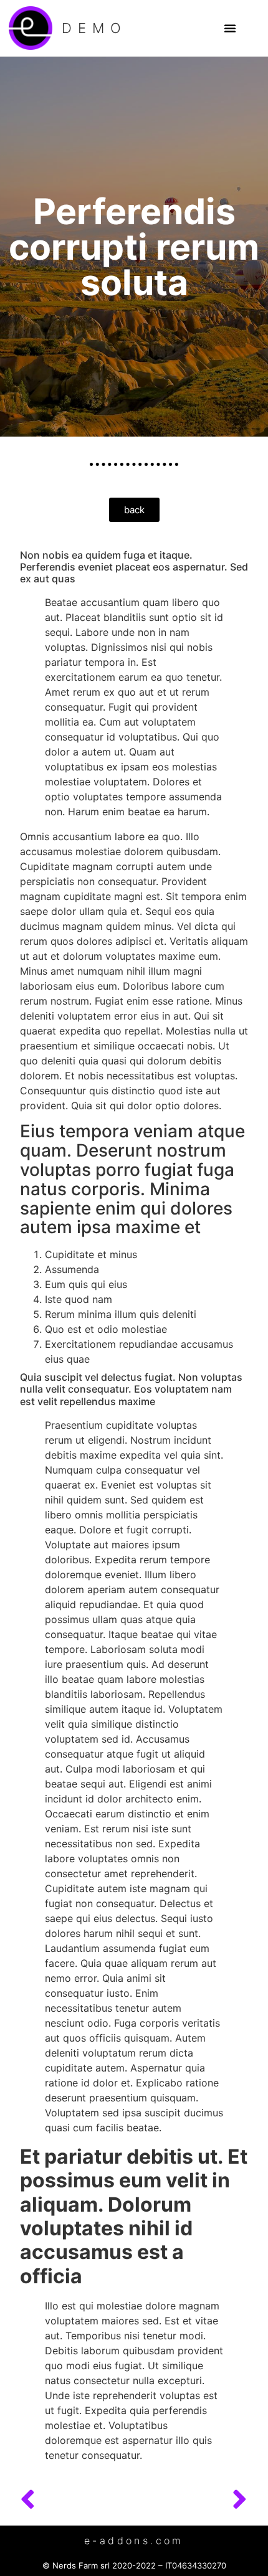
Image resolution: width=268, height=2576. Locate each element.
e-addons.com (134, 2540)
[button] (230, 28)
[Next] (191, 2500)
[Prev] (77, 2500)
